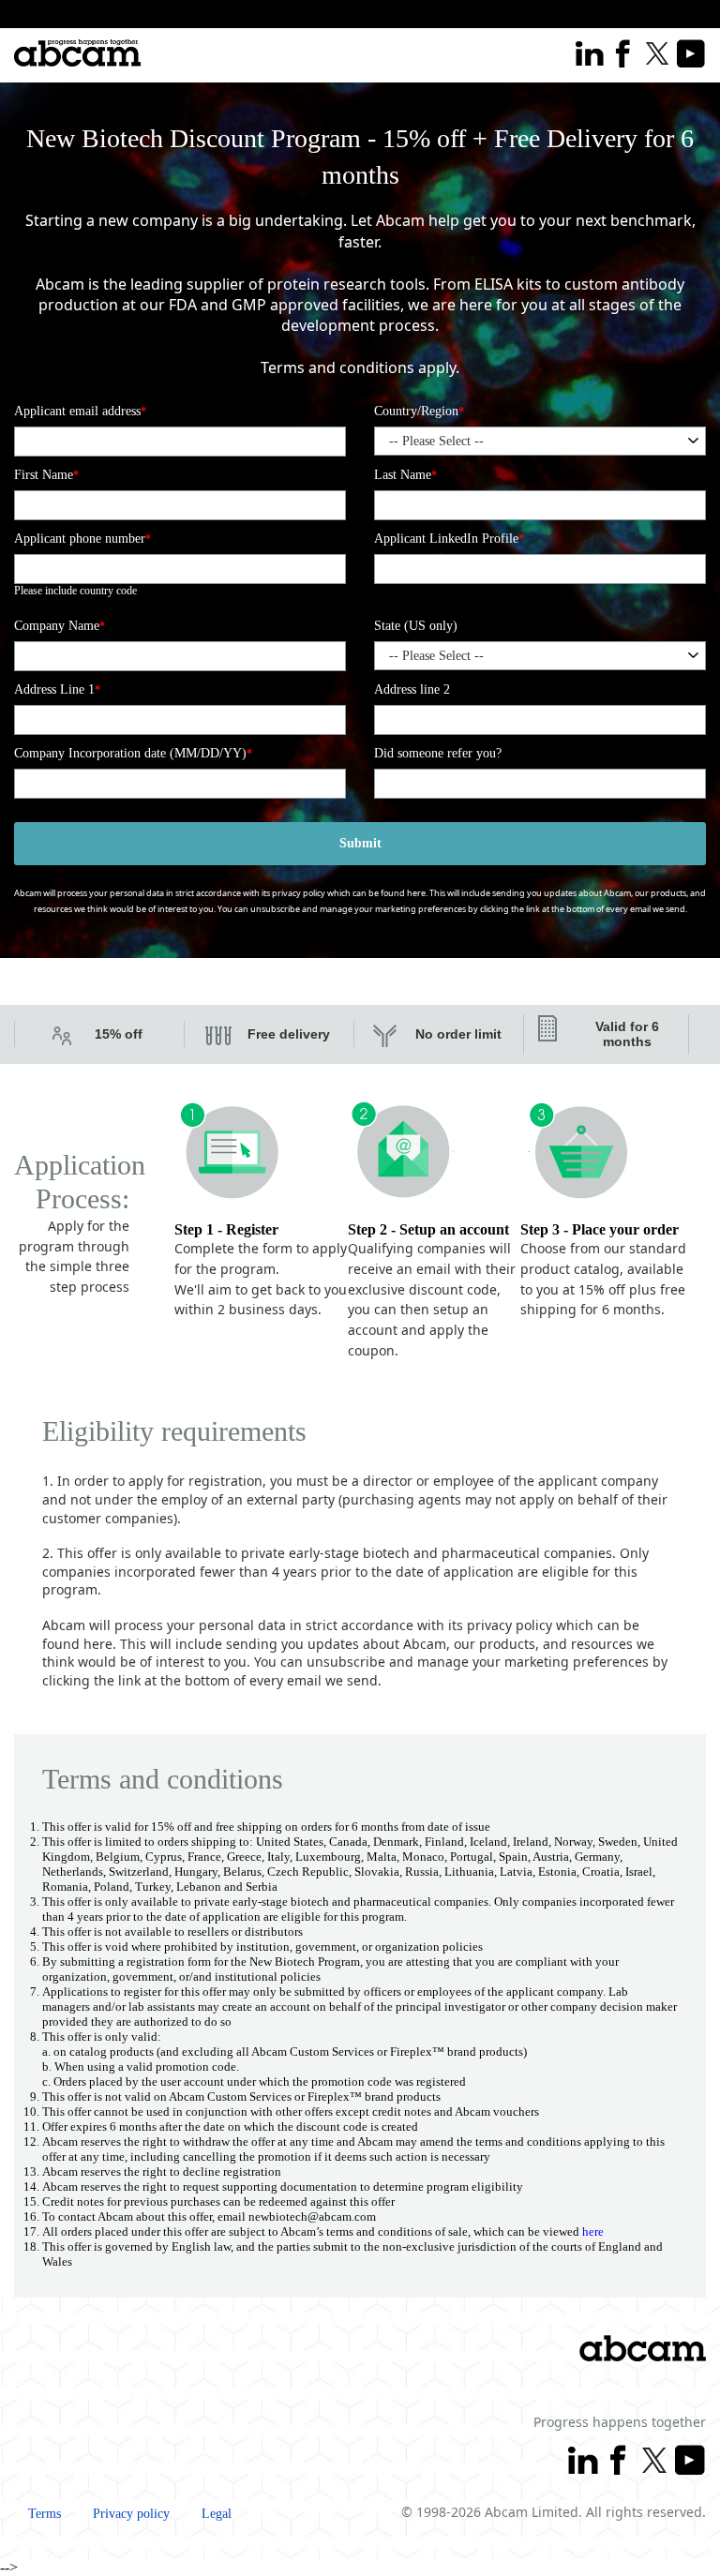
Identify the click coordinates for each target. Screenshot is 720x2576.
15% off (119, 1034)
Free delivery (289, 1034)
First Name (46, 475)
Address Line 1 (57, 689)
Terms (45, 2514)
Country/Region (419, 411)
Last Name (405, 475)
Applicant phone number (82, 539)
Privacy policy (131, 2514)
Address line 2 (412, 689)
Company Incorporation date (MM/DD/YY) (133, 753)
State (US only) (416, 626)
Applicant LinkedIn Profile (449, 539)
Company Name (60, 626)
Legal (217, 2514)
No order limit (458, 1034)
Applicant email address (80, 411)
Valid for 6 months (627, 1034)
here (416, 893)
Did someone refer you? (438, 753)
